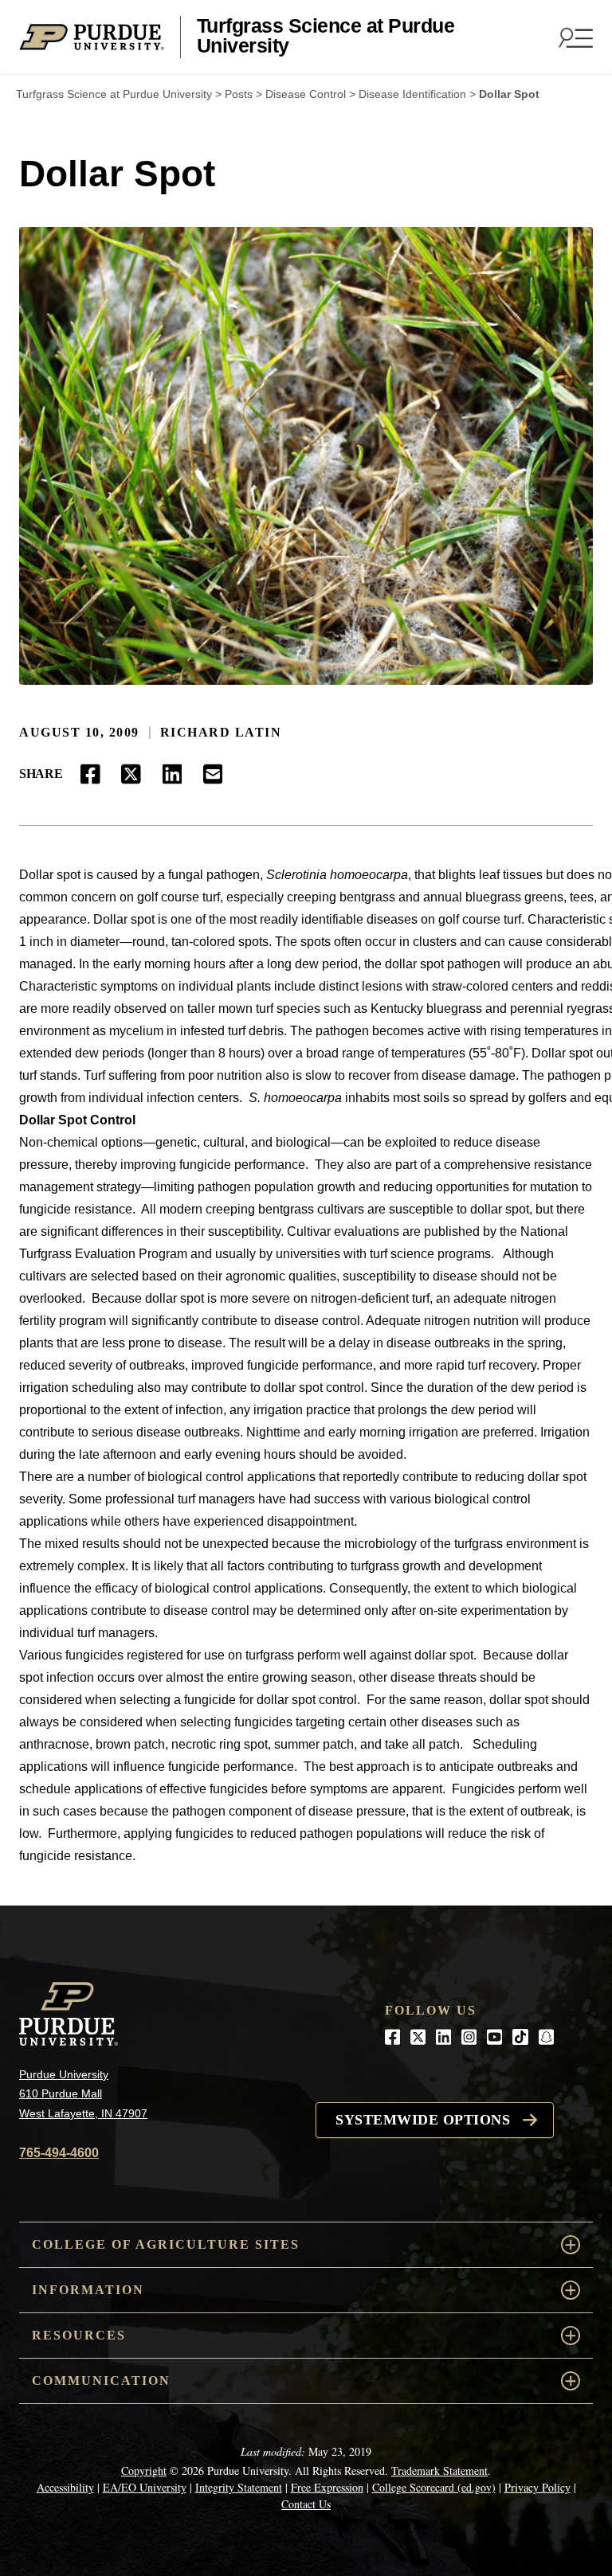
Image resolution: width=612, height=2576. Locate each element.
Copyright (144, 2470)
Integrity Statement (239, 2487)
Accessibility (65, 2487)
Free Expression (327, 2487)
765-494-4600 (59, 2153)
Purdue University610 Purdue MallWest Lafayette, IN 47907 (83, 2094)
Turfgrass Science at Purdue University (326, 36)
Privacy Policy (537, 2487)
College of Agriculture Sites (166, 2244)
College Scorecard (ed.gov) (434, 2487)
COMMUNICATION (101, 2381)
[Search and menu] (574, 37)
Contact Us (306, 2504)
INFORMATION (88, 2290)
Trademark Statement (439, 2470)
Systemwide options (423, 2120)
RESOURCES (79, 2335)
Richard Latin (221, 732)
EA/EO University (145, 2487)
